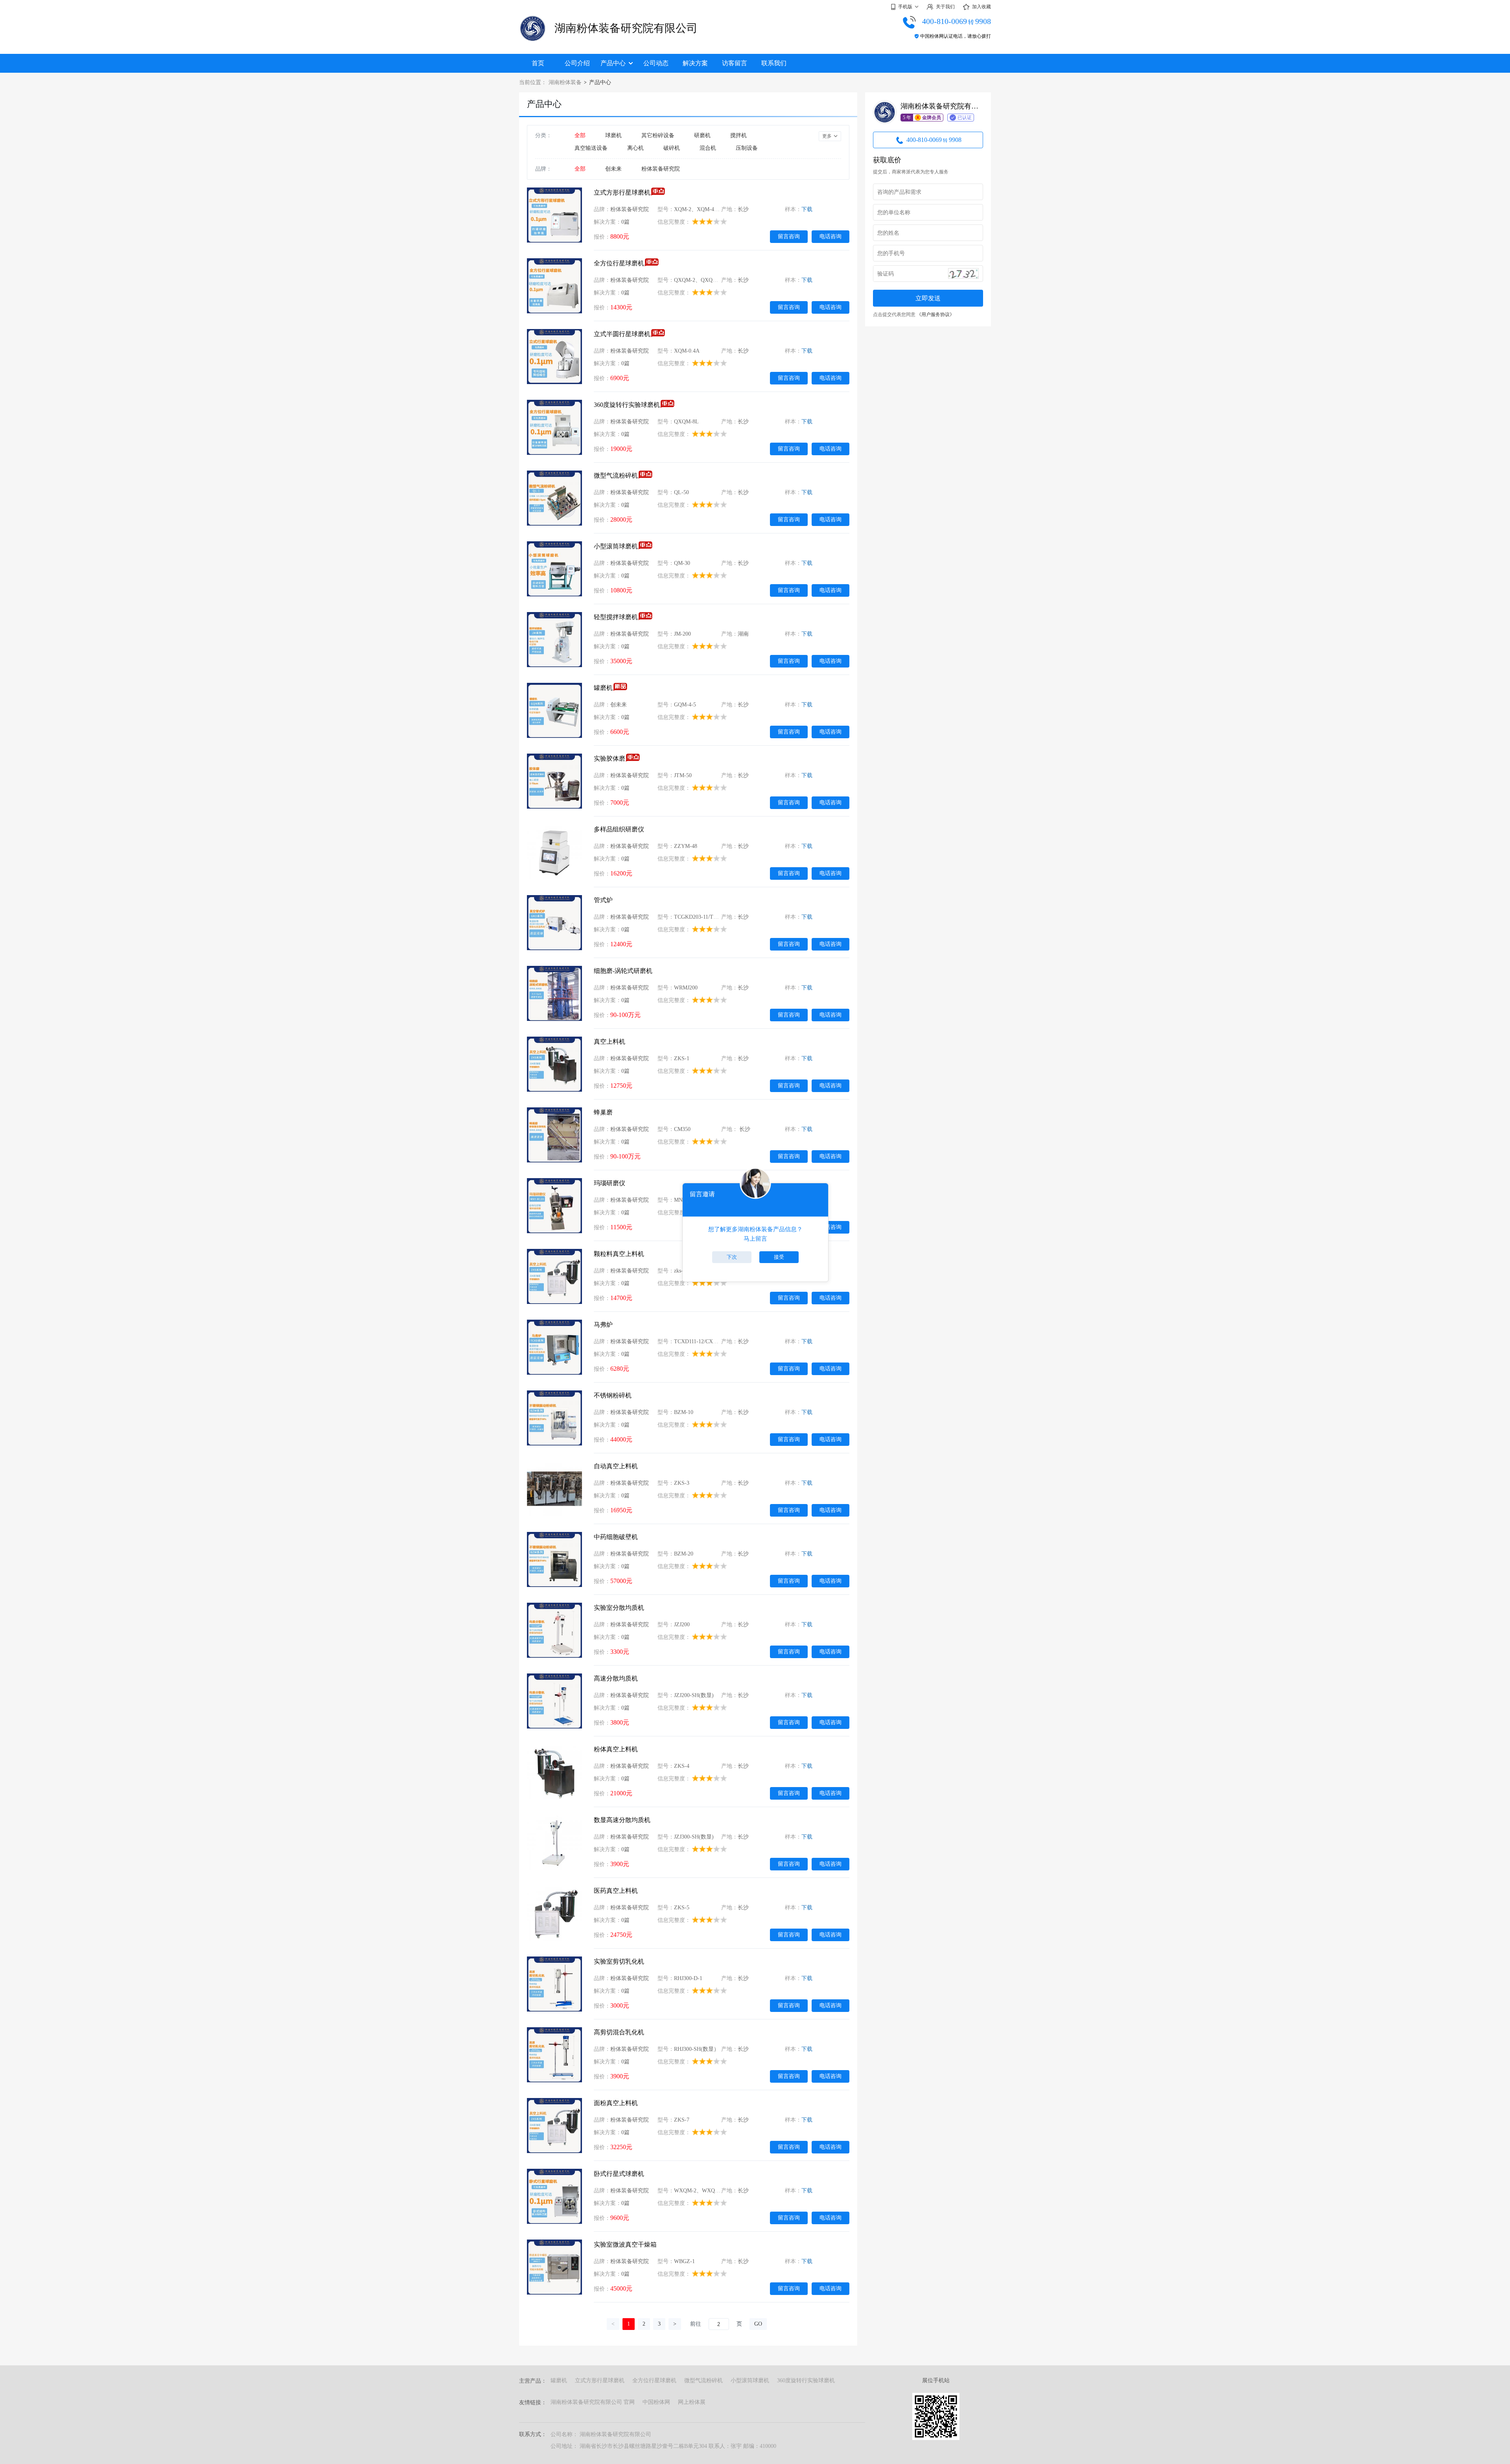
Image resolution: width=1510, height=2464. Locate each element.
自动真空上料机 (616, 1466)
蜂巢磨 (603, 1112)
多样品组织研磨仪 (619, 829)
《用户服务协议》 (935, 314)
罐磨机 (603, 688)
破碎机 (672, 148)
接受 (779, 1257)
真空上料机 (610, 1042)
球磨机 (613, 135)
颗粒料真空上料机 (619, 1254)
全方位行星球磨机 (619, 263)
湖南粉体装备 (565, 82)
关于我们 (945, 7)
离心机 (635, 148)
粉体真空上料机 (616, 1749)
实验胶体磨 (610, 759)
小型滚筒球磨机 (616, 546)
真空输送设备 (591, 148)
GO (758, 2324)
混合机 (708, 148)
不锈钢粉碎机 (613, 1395)
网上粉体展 (692, 2402)
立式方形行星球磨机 (622, 192)
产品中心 (613, 63)
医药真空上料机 (616, 1891)
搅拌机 (738, 135)
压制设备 (747, 148)
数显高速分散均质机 (622, 1820)
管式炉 (603, 900)
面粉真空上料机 (616, 2103)
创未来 (613, 169)
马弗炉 (603, 1325)
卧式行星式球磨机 (619, 2174)
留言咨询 (789, 236)
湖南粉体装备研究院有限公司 (626, 28)
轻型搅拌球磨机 (616, 617)
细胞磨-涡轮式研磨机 (623, 971)
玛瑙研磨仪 (610, 1183)
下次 (732, 1257)
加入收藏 (981, 7)
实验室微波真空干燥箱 (625, 2244)
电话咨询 (830, 236)
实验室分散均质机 (619, 1608)
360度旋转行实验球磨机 (627, 405)
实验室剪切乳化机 (619, 1961)
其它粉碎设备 (658, 135)
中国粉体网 (656, 2402)
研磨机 (702, 135)
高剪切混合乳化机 (619, 2032)
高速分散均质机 (616, 1678)
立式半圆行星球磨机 (622, 334)
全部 (580, 135)
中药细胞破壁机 (616, 1537)
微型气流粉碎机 (616, 475)
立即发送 (928, 298)
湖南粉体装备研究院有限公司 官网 (593, 2402)
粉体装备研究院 (661, 169)
